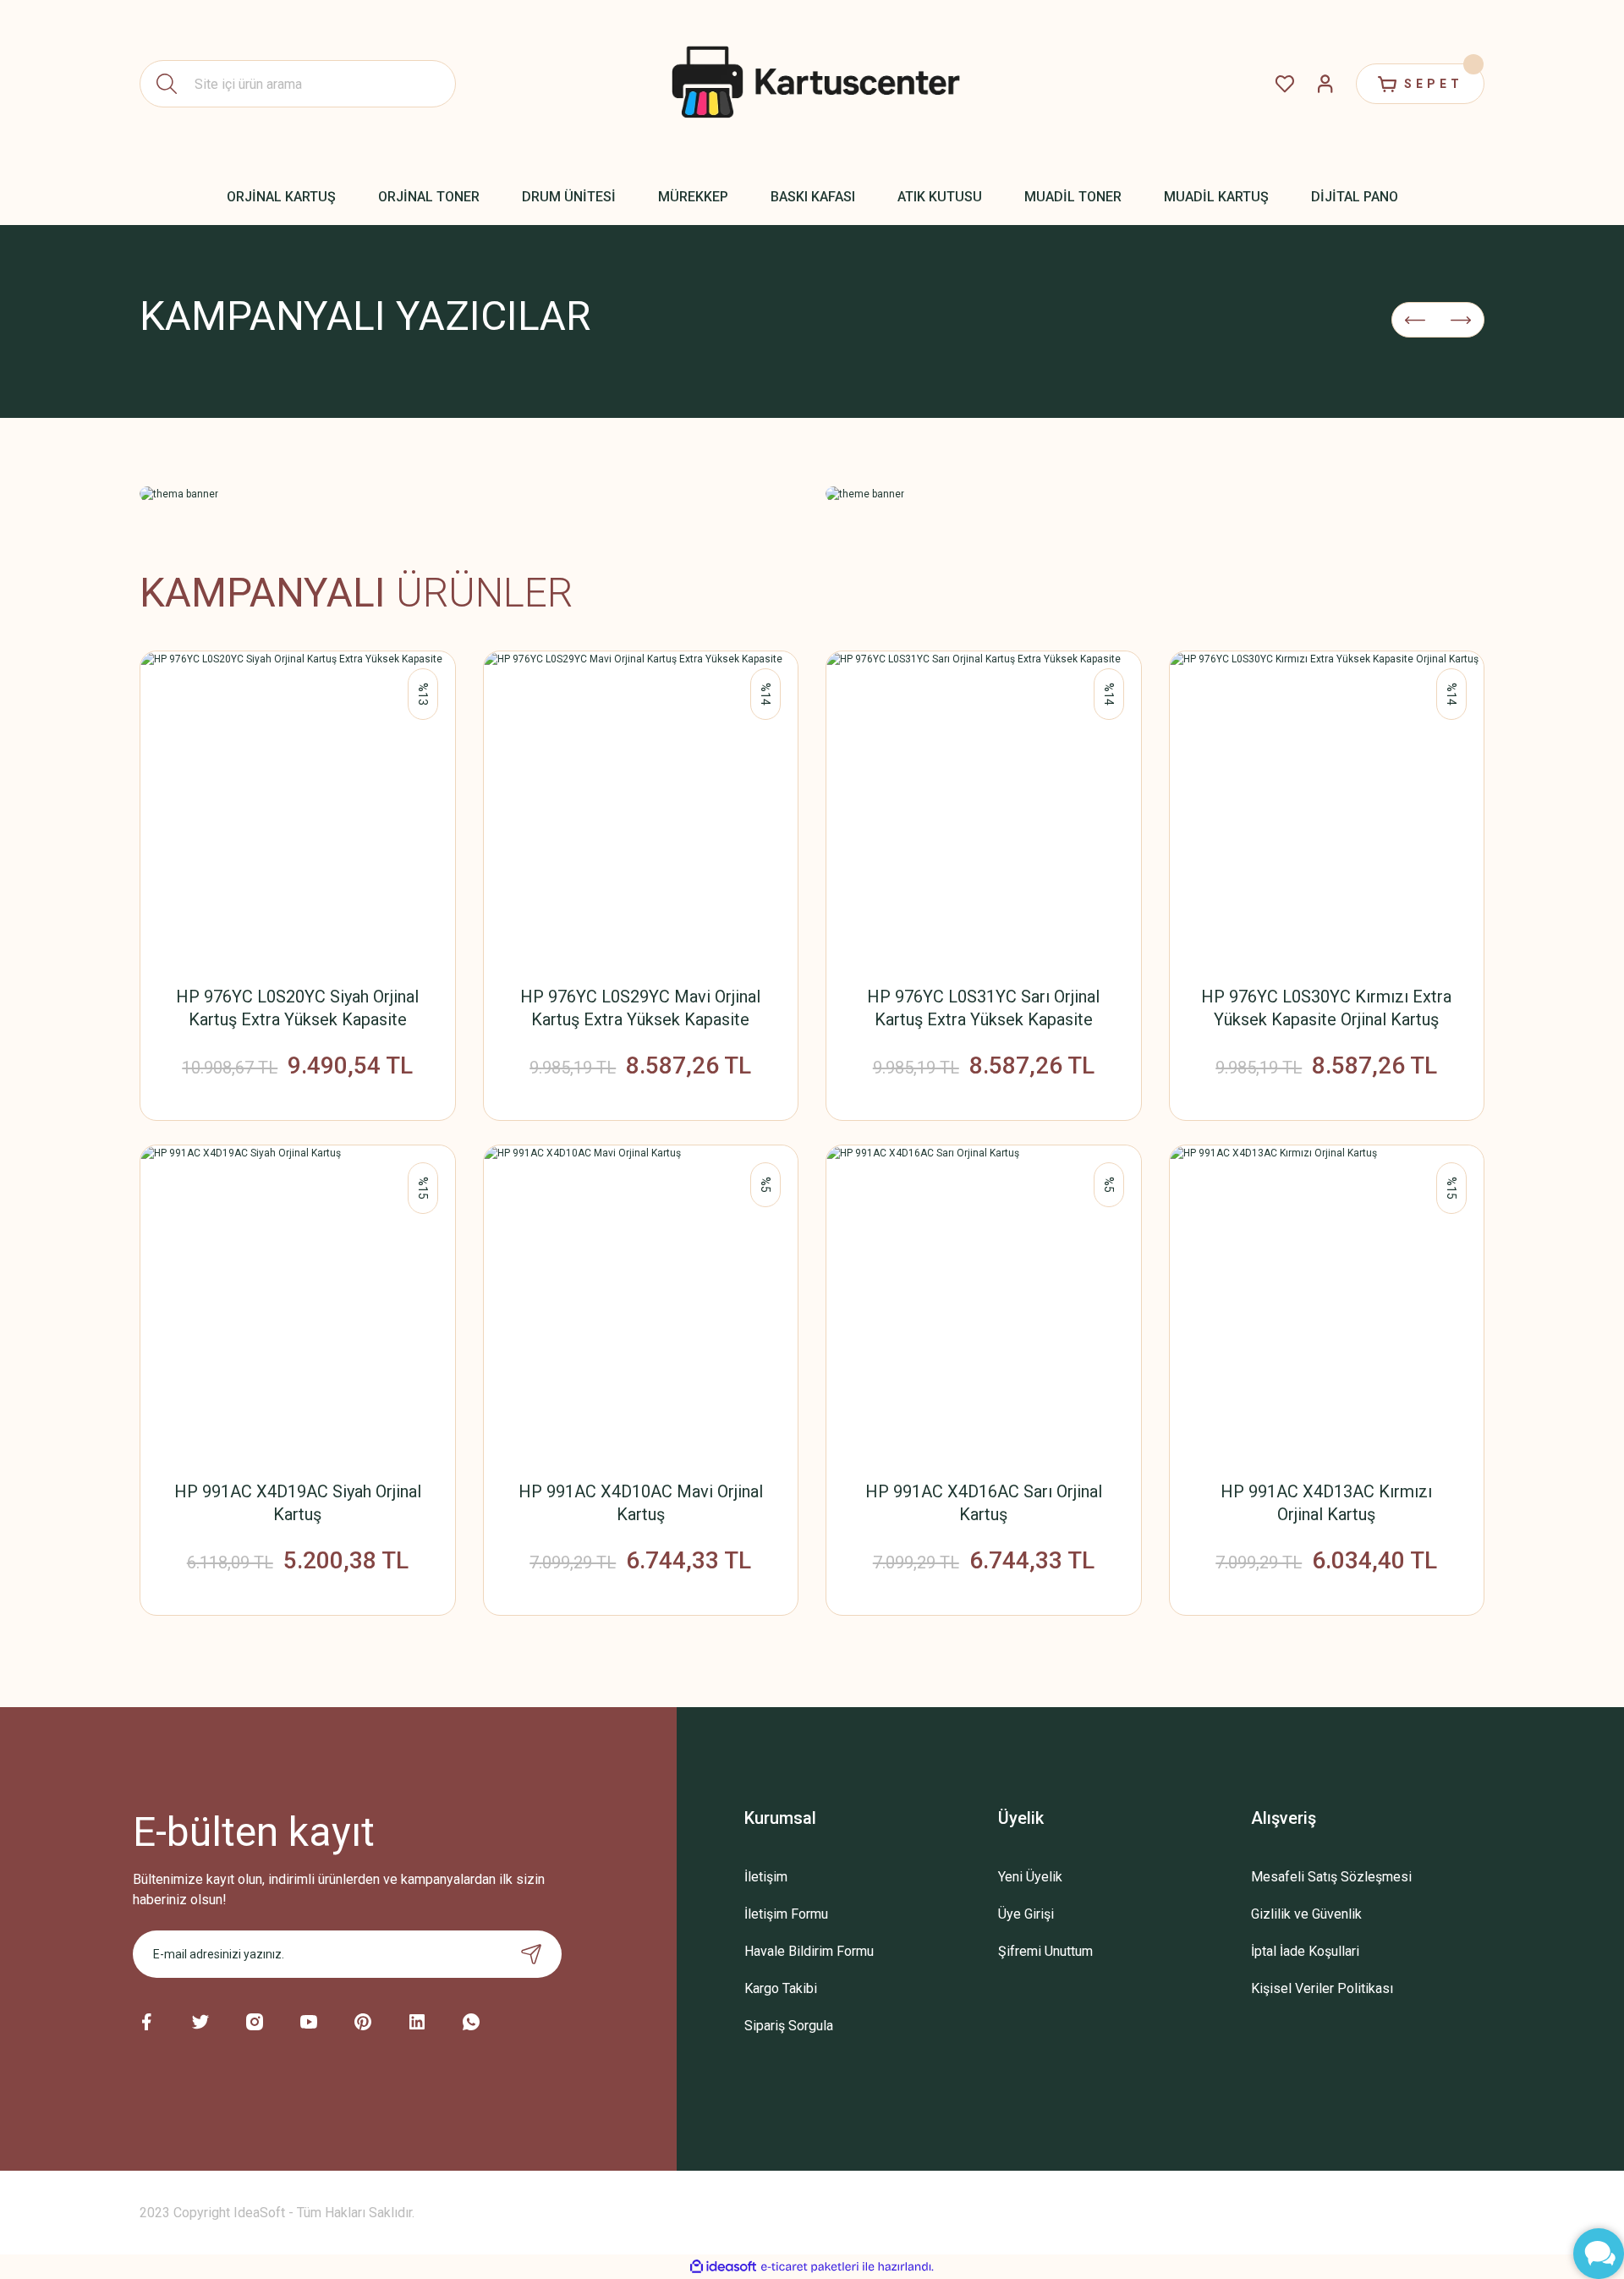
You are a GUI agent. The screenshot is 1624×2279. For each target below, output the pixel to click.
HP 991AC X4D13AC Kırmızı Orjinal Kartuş (1326, 1503)
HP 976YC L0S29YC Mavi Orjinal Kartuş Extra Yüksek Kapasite (640, 1008)
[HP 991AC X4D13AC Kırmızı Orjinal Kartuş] (1327, 1303)
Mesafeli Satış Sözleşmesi (1331, 1877)
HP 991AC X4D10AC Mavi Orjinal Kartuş (641, 1503)
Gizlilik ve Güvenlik (1306, 1914)
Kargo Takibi (781, 1988)
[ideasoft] (723, 2267)
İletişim (766, 1877)
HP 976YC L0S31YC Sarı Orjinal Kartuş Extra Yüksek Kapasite (983, 1008)
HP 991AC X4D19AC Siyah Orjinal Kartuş (298, 1503)
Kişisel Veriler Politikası (1322, 1988)
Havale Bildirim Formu (809, 1951)
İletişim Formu (786, 1914)
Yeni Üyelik (1030, 1877)
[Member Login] (1325, 84)
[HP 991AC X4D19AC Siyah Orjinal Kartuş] (298, 1303)
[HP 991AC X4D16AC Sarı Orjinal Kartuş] (984, 1303)
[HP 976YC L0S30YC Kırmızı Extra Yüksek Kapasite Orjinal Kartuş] (1327, 809)
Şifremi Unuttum (1045, 1951)
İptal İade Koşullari (1305, 1951)
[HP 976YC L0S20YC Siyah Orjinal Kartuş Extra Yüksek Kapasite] (298, 809)
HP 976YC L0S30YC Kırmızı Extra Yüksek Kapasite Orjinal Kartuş (1326, 1008)
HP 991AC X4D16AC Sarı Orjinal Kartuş (984, 1503)
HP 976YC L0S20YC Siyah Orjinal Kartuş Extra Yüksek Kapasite (297, 1008)
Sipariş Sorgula (789, 2026)
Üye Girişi (1026, 1914)
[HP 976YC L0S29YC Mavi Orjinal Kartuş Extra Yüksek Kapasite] (641, 809)
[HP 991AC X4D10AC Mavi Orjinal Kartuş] (641, 1303)
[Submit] (531, 1954)
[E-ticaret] (810, 2267)
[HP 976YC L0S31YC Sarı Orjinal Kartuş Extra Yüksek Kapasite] (984, 809)
